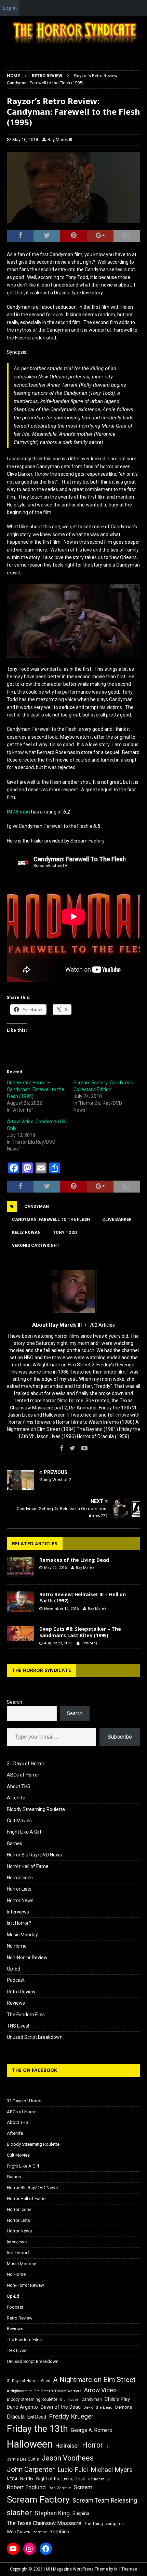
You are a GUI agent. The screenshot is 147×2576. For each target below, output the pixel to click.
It (107, 2446)
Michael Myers (112, 2470)
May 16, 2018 (25, 140)
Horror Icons (20, 1878)
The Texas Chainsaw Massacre (44, 2523)
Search (15, 1702)
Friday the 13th (37, 2429)
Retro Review (21, 1992)
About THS (19, 1786)
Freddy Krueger (71, 2416)
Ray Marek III (60, 140)
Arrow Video (100, 2390)
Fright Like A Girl (24, 1832)
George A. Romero (92, 2430)
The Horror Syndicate (42, 1670)
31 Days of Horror (26, 1764)
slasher (19, 2513)
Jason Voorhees (68, 2458)
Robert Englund (26, 2487)
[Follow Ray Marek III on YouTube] (82, 1448)
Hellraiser (67, 2446)
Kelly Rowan (26, 1233)
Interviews (18, 1912)
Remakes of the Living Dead (74, 1560)
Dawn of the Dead (61, 2407)
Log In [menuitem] (10, 8)
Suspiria (81, 2514)
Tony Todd (65, 1233)
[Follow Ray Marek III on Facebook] (62, 1448)
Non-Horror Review (27, 1958)
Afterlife (16, 1798)
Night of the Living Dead (61, 2479)
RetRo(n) (89, 1643)
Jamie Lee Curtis (23, 2459)
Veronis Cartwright (36, 1245)
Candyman (37, 1207)
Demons (124, 2407)
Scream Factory (38, 2499)
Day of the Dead (98, 2407)
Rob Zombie (60, 2488)
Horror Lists (19, 1889)
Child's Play (117, 2399)
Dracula (16, 2417)
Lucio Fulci (73, 2470)
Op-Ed (14, 1969)
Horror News (20, 1900)
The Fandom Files (26, 2015)
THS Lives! (18, 2026)
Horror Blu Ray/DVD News (34, 1855)
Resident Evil (100, 2479)
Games (15, 1843)
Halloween (30, 2444)
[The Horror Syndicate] (73, 45)
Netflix (27, 2479)
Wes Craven (19, 2532)
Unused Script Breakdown (35, 2037)
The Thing (93, 2524)
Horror (92, 2445)
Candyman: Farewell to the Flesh (51, 1220)
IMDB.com (18, 812)
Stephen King (52, 2513)
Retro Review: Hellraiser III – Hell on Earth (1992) (83, 1597)
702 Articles (102, 1325)
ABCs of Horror (23, 1775)
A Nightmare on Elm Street (94, 2380)
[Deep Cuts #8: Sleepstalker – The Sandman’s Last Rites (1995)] (21, 1634)
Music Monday (22, 1935)
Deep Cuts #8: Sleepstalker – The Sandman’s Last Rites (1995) (80, 1632)
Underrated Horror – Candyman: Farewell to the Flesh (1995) (36, 1089)
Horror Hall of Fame (28, 1866)
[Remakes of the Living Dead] (21, 1567)
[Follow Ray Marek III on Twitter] (70, 1448)
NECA (12, 2479)
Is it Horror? (19, 1923)
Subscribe (120, 1737)
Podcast (16, 1980)
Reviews (16, 2003)
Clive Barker (117, 1220)
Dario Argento (22, 2407)
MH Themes (126, 2569)
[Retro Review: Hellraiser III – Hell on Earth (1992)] (21, 1602)
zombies (59, 2532)
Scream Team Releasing (105, 2500)
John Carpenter (31, 2469)
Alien (45, 2381)
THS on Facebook (35, 2070)
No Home (17, 1946)
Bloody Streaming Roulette (36, 1809)
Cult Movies (19, 1821)
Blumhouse (69, 2400)
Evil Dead (37, 2417)
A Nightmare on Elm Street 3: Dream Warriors (44, 2391)
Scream (83, 2487)
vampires (115, 2524)
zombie (40, 2532)
